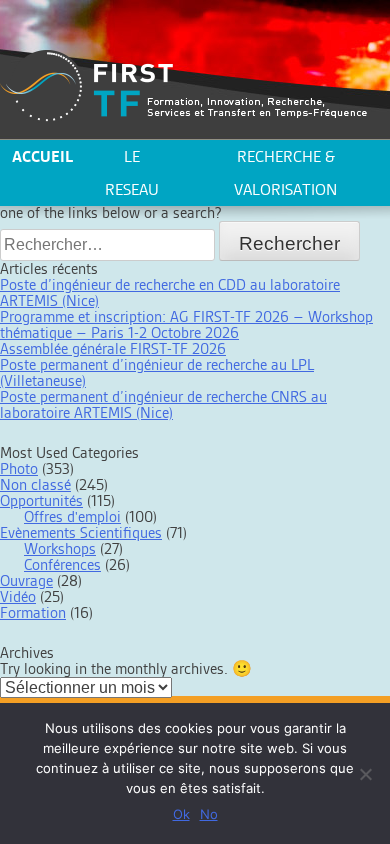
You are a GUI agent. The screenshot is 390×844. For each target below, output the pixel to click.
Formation (33, 612)
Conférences (62, 564)
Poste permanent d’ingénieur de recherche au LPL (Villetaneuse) (157, 372)
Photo (19, 468)
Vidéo (18, 596)
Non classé (35, 484)
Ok (181, 814)
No (209, 814)
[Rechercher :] (109, 244)
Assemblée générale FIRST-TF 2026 (113, 348)
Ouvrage (26, 580)
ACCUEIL (42, 156)
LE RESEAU (132, 173)
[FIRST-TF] (183, 86)
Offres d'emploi (72, 516)
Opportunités (41, 500)
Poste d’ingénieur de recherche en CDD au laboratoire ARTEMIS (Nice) (170, 292)
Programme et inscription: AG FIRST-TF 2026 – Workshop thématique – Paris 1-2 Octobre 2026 (186, 324)
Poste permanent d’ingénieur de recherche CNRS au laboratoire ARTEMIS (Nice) (163, 404)
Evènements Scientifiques (81, 532)
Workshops (60, 548)
